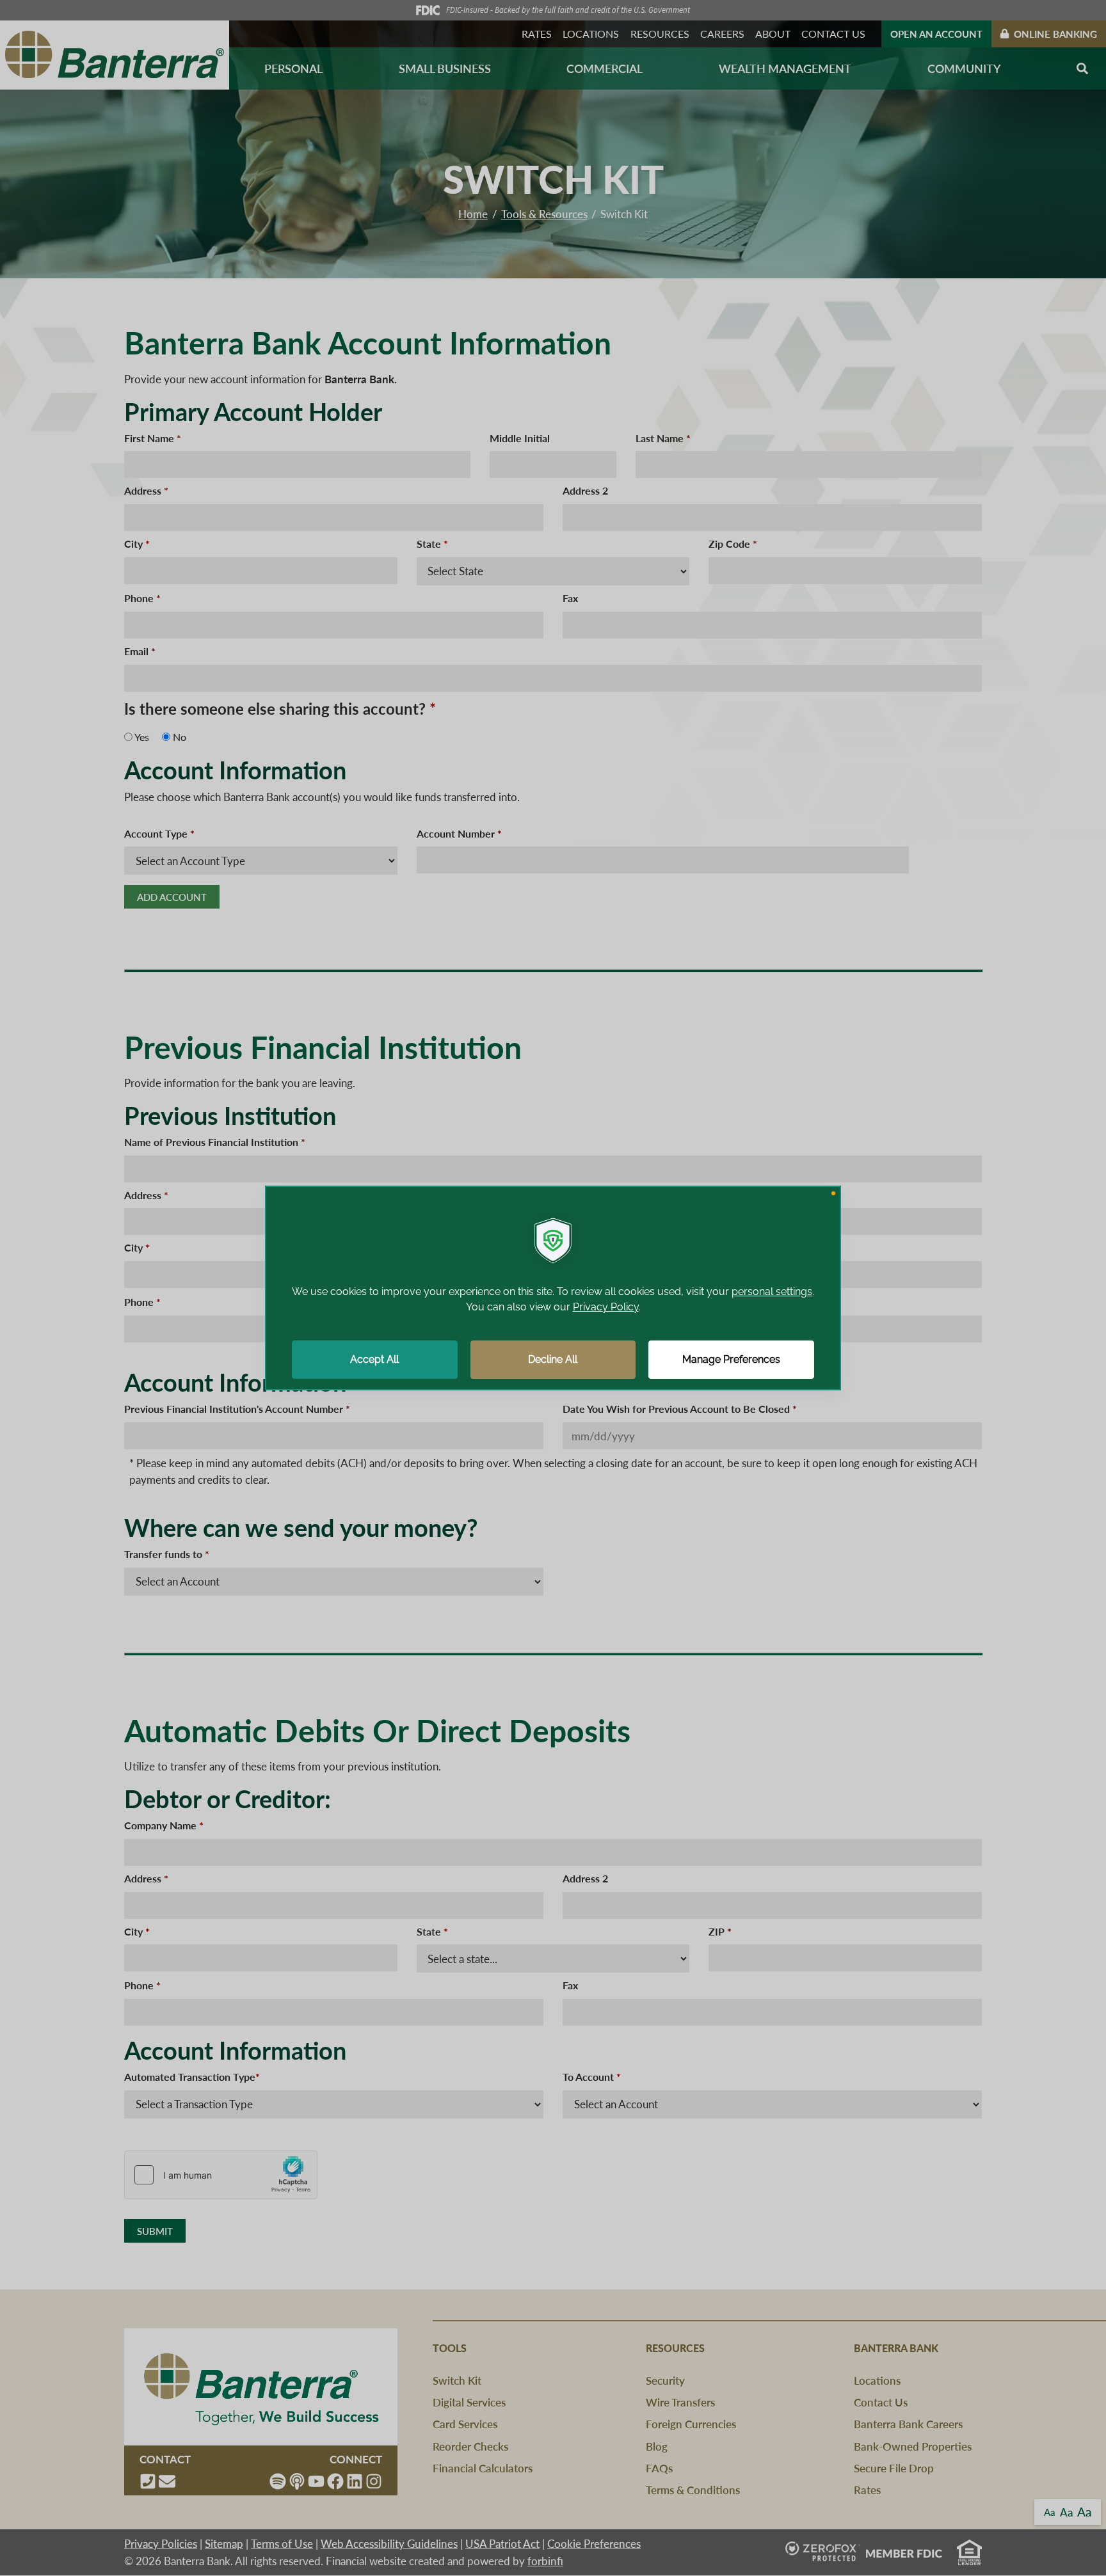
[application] (553, 1288)
